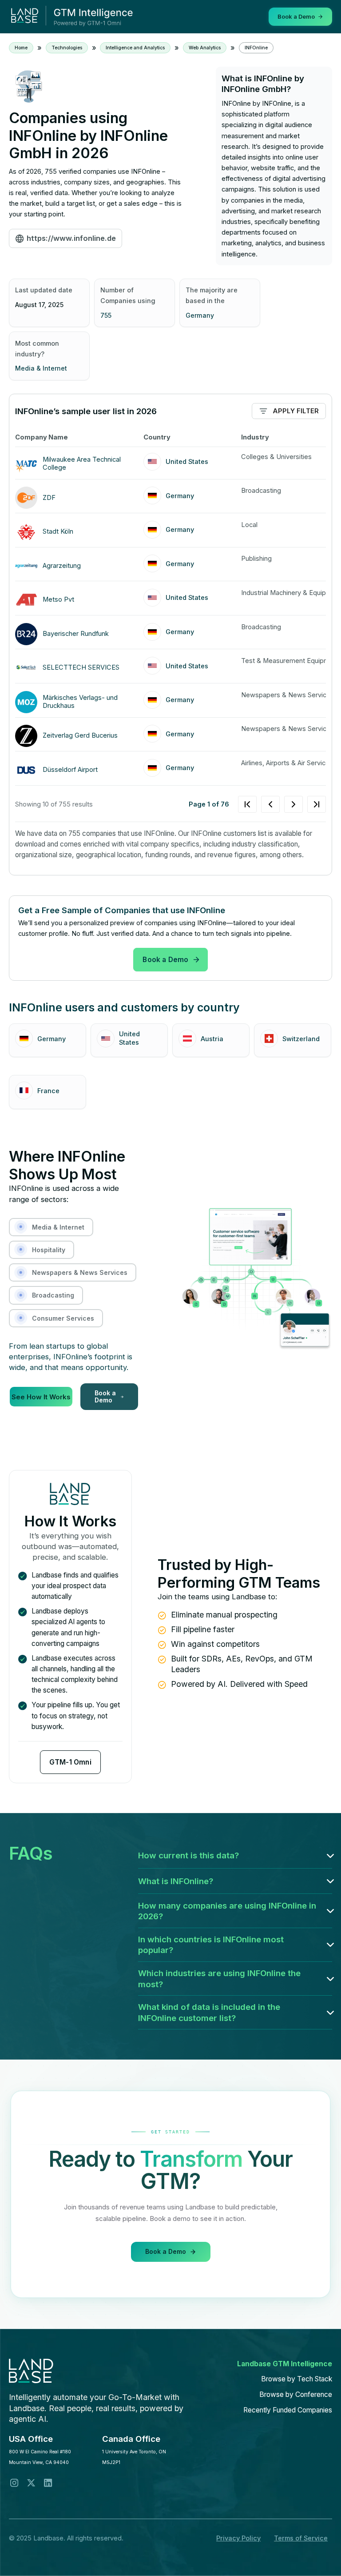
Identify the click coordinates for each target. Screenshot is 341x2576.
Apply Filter (296, 411)
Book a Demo (165, 960)
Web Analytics (205, 48)
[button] (235, 1855)
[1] (282, 804)
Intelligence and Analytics (135, 48)
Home (21, 48)
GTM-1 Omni (70, 1762)
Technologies (67, 48)
